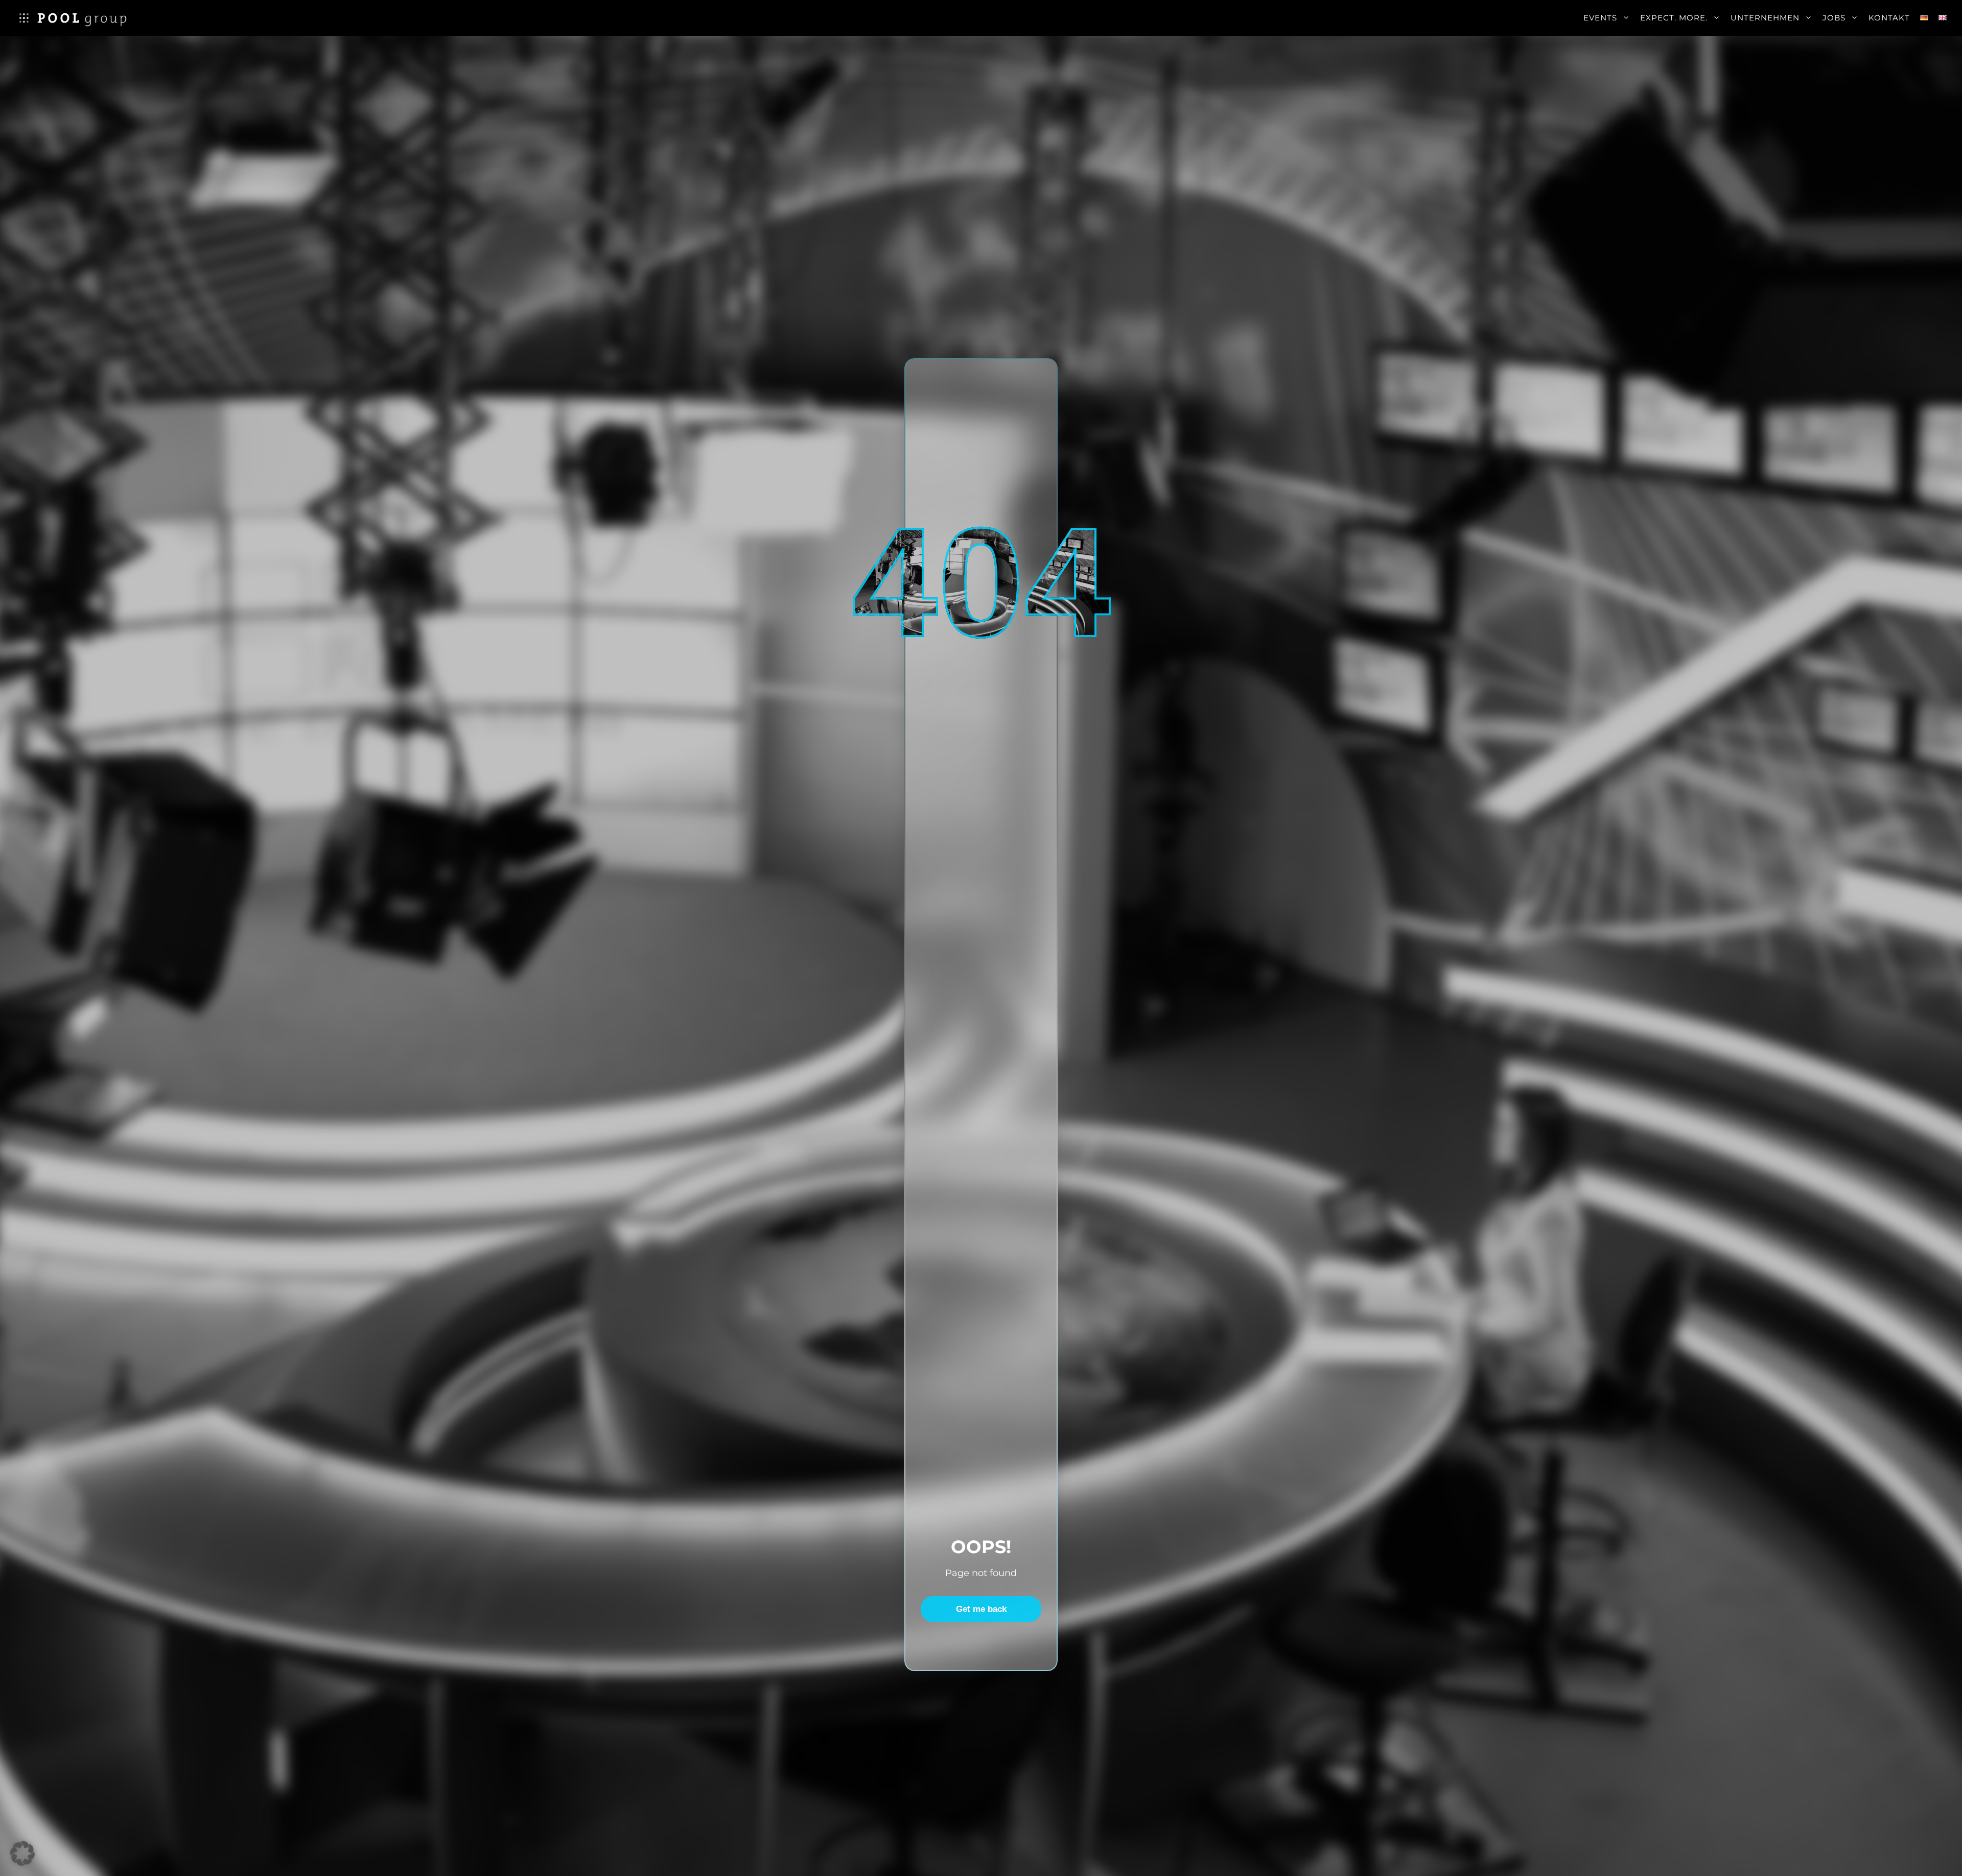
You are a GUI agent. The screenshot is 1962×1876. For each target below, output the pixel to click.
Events (1600, 18)
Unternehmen (1765, 18)
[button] (22, 1854)
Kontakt (1889, 18)
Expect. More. (1674, 18)
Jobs (1834, 18)
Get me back (981, 1609)
